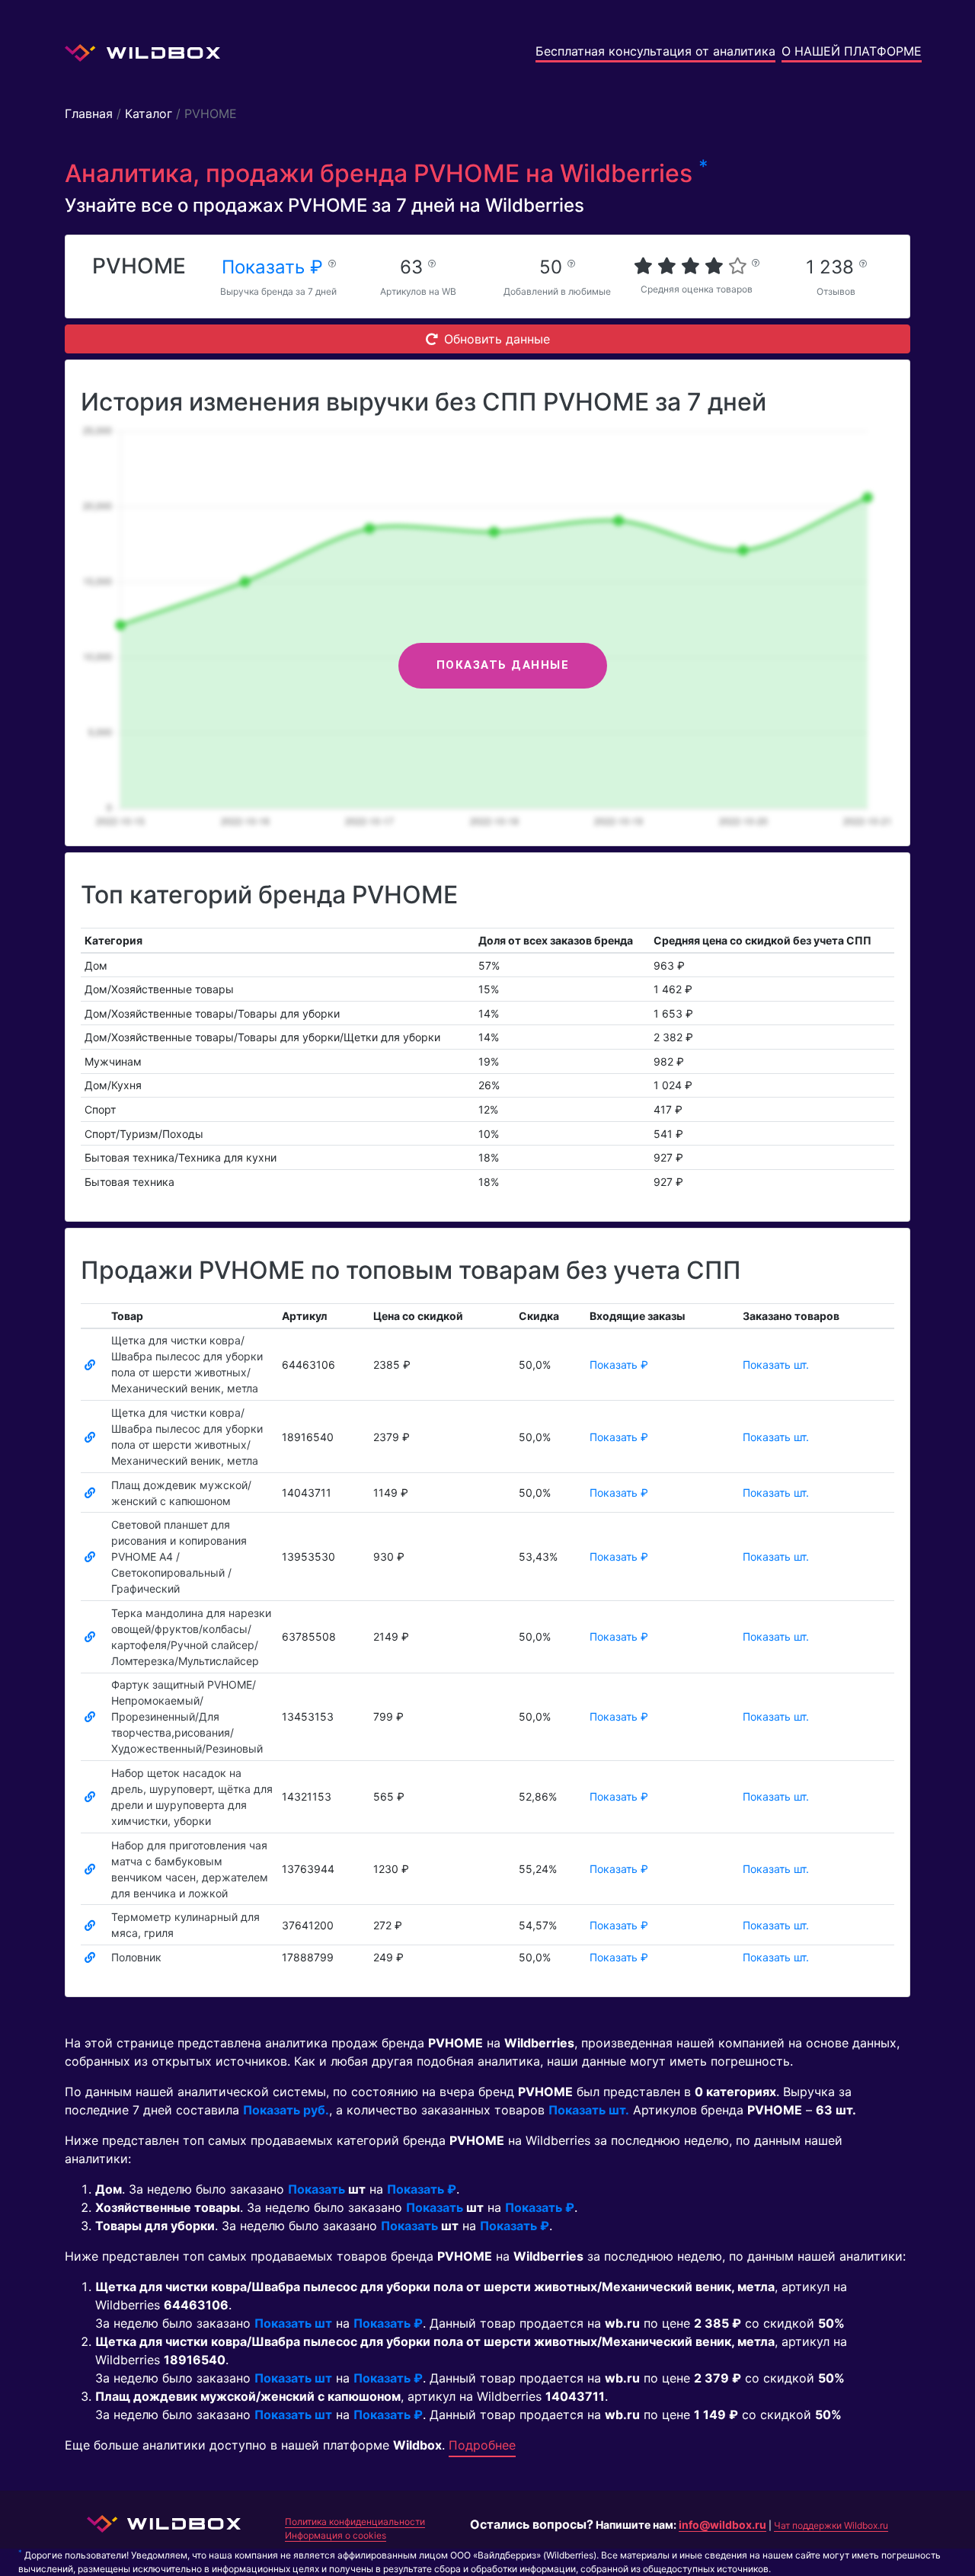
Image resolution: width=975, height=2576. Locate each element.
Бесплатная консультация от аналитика (655, 51)
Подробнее (482, 2445)
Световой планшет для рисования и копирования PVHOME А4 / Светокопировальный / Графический (179, 1556)
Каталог (149, 113)
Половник (136, 1957)
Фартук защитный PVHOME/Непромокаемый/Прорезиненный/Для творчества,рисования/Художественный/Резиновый (187, 1716)
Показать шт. (776, 1365)
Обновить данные (497, 339)
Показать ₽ (275, 267)
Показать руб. (286, 2110)
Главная (89, 113)
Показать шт (293, 2323)
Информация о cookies (336, 2535)
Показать (316, 2189)
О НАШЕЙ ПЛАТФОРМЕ (852, 51)
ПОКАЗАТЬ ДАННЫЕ (503, 665)
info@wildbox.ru (722, 2525)
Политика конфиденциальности (355, 2522)
